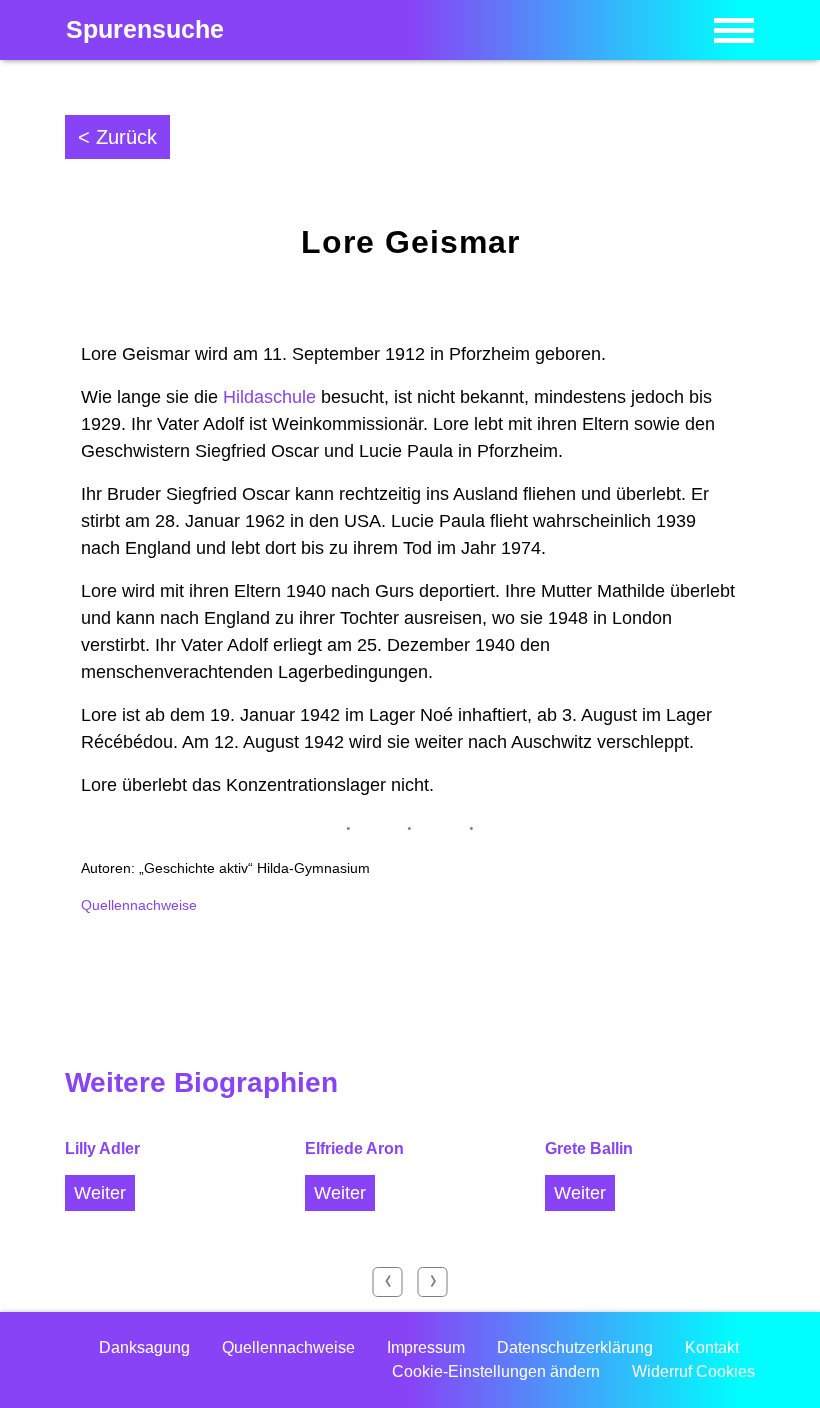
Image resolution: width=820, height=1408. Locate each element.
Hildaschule (269, 397)
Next (433, 1282)
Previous (388, 1282)
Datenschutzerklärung (575, 1347)
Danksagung (144, 1347)
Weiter (100, 1193)
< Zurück (117, 137)
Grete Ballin (589, 1148)
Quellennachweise (139, 905)
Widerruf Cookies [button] (693, 1371)
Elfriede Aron (354, 1148)
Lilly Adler (102, 1148)
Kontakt (712, 1347)
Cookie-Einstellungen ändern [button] (496, 1371)
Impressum (426, 1347)
